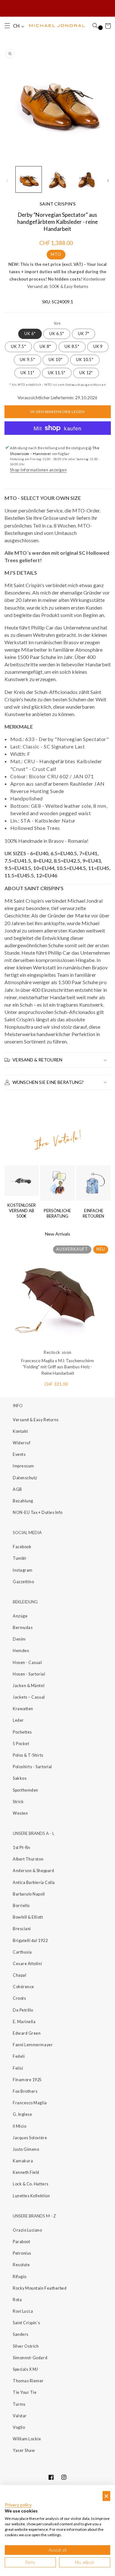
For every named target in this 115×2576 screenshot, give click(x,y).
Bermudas (23, 1628)
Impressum (23, 1466)
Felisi (18, 2068)
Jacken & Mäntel (29, 1686)
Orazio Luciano (27, 2230)
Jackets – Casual (29, 1697)
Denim (19, 1639)
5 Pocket (21, 1744)
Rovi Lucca (23, 2311)
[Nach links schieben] (7, 181)
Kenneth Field (26, 2172)
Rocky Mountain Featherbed (40, 2288)
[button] (7, 26)
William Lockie (27, 2439)
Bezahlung (23, 1501)
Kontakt (20, 1431)
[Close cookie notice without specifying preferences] (106, 2496)
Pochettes (22, 1732)
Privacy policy (18, 2505)
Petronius (22, 2253)
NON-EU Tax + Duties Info (38, 1512)
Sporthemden (26, 1790)
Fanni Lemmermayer (33, 2045)
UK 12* (86, 373)
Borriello (21, 1906)
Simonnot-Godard (30, 2358)
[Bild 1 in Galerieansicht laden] (29, 179)
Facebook (22, 1547)
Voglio (19, 2427)
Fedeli (19, 2056)
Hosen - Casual (27, 1663)
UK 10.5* (85, 360)
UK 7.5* (18, 346)
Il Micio (19, 2126)
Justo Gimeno (26, 2149)
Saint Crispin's (26, 2323)
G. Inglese (22, 2114)
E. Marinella (24, 2022)
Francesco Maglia (30, 2103)
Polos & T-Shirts (28, 1755)
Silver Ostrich (26, 2346)
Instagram (23, 1570)
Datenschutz (25, 1478)
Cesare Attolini (27, 1964)
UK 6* (30, 334)
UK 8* (45, 346)
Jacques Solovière (30, 2138)
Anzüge (20, 1616)
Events (19, 1454)
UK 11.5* (57, 373)
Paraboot (21, 2242)
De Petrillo (23, 2010)
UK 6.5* (57, 334)
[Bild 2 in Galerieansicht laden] (57, 179)
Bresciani (22, 1929)
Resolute (21, 2265)
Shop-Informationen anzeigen (38, 470)
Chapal (19, 1975)
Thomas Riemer (28, 2381)
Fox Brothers (25, 2091)
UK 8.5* (72, 346)
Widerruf (22, 1443)
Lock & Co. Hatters (31, 2184)
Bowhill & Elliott (28, 1917)
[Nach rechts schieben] (108, 181)
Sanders (21, 2334)
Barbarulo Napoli (29, 1894)
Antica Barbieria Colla (34, 1883)
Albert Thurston (28, 1859)
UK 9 (98, 346)
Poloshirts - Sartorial (32, 1767)
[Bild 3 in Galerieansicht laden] (86, 179)
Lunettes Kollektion (31, 2196)
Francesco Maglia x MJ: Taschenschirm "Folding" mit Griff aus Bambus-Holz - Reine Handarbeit (57, 1367)
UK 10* (55, 360)
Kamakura (23, 2161)
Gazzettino (23, 1582)
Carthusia (22, 1952)
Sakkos (20, 1778)
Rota (17, 2300)
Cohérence (23, 1987)
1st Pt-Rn (22, 1848)
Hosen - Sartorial (29, 1674)
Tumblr (20, 1558)
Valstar (20, 2416)
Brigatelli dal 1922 (30, 1941)
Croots (19, 1998)
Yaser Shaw (24, 2450)
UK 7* (84, 334)
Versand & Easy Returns (36, 1420)
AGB (17, 1489)
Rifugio (20, 2277)
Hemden (21, 1651)
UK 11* (27, 373)
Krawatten (23, 1709)
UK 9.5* (27, 360)
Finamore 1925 (27, 2080)
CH (17, 26)
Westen (20, 1813)
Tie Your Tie (25, 2392)
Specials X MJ (25, 2369)
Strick (18, 1802)
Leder (18, 1720)
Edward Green (27, 2033)
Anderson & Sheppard (33, 1871)
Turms (19, 2404)
